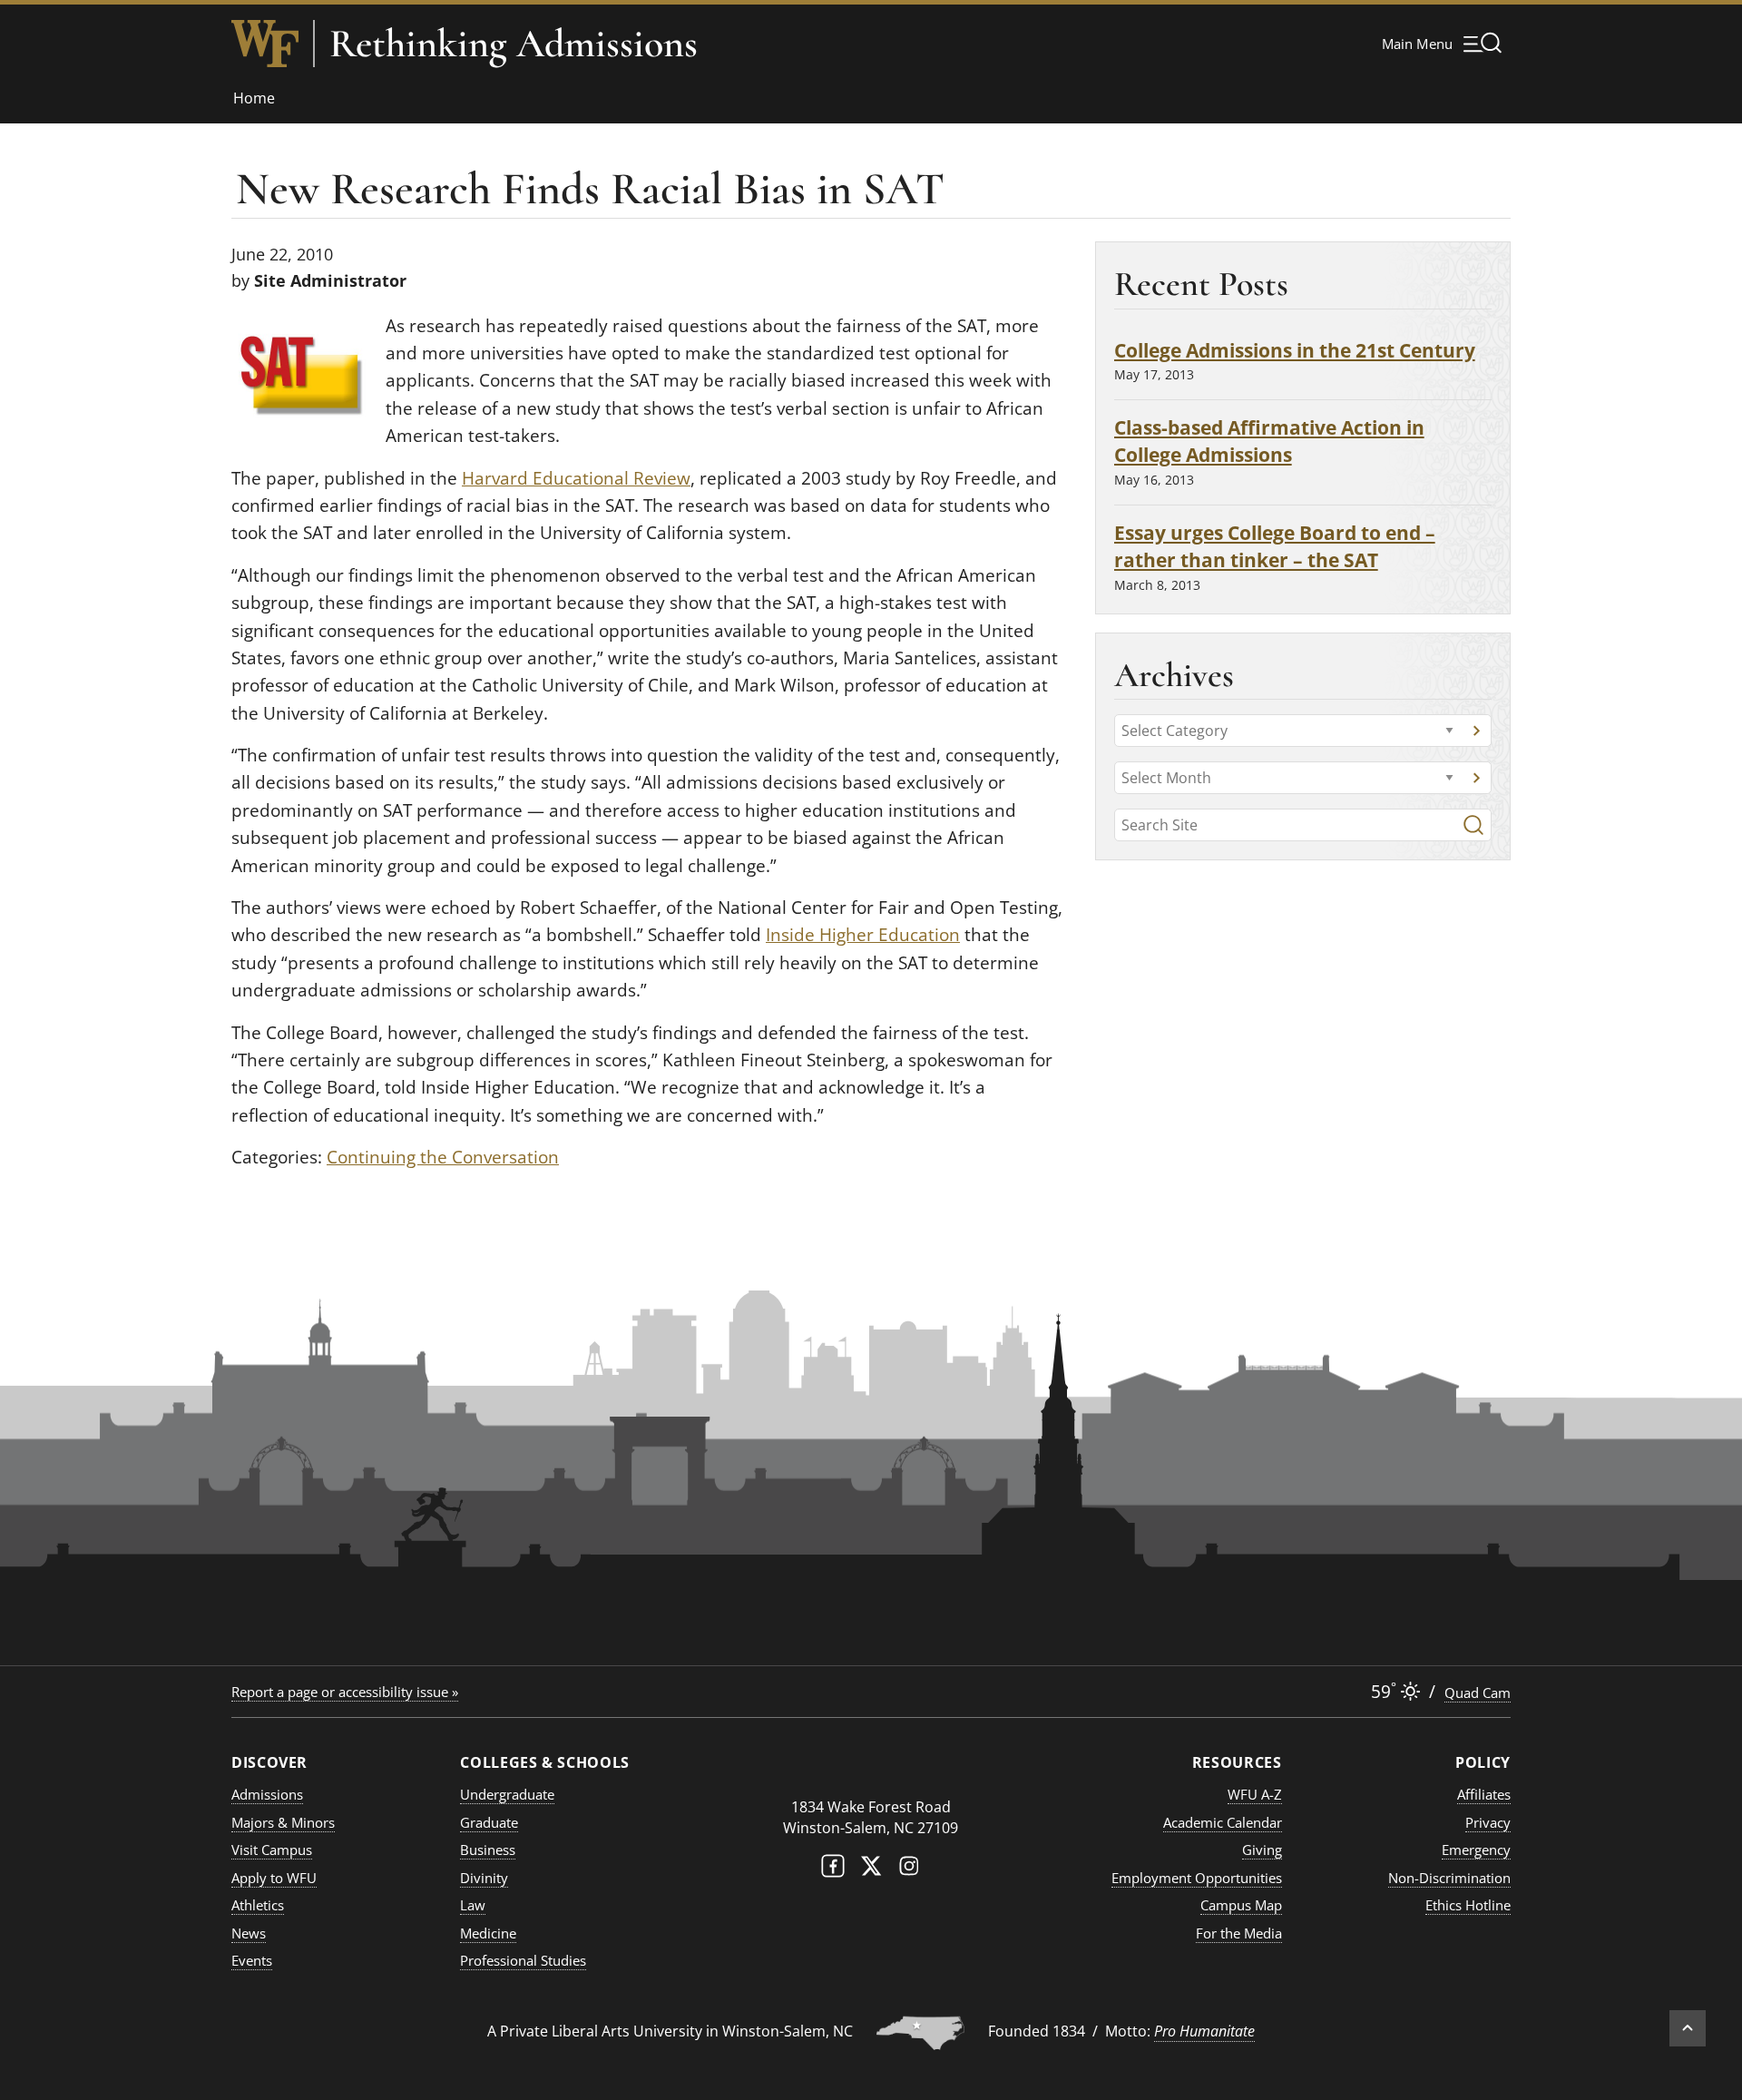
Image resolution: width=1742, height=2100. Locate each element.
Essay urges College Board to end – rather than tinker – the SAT (1275, 546)
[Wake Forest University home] (265, 44)
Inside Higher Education (863, 935)
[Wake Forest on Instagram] (909, 1870)
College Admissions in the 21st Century (1295, 350)
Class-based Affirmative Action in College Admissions (1269, 441)
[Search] (1473, 825)
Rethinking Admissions (514, 44)
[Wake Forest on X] (871, 1870)
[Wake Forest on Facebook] (833, 1870)
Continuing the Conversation (443, 1157)
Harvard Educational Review (576, 478)
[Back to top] (1688, 2028)
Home (254, 98)
